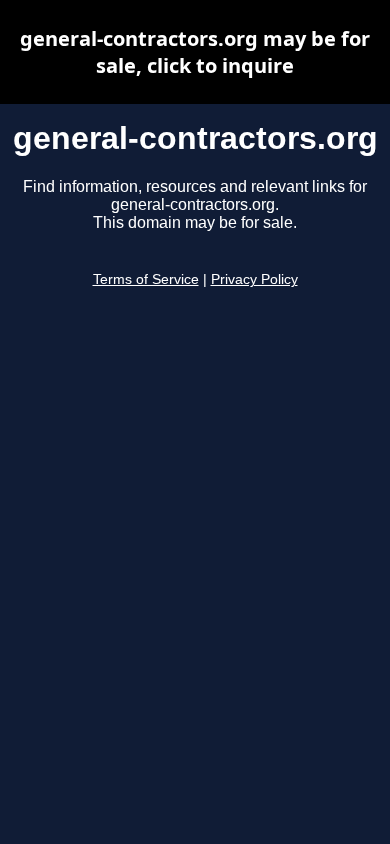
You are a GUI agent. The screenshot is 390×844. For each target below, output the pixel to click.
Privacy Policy (254, 279)
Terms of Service (146, 279)
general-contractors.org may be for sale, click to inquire (195, 52)
